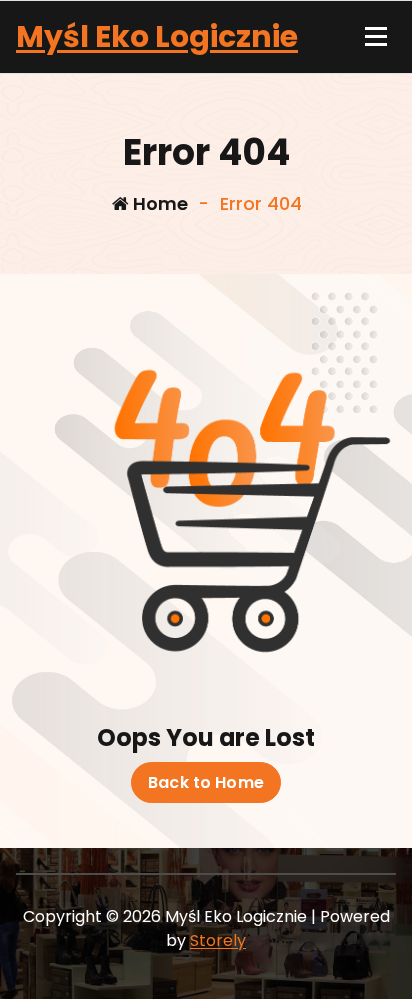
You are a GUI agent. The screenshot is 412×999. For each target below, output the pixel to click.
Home (158, 203)
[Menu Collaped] (376, 37)
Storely (218, 940)
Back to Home (206, 782)
